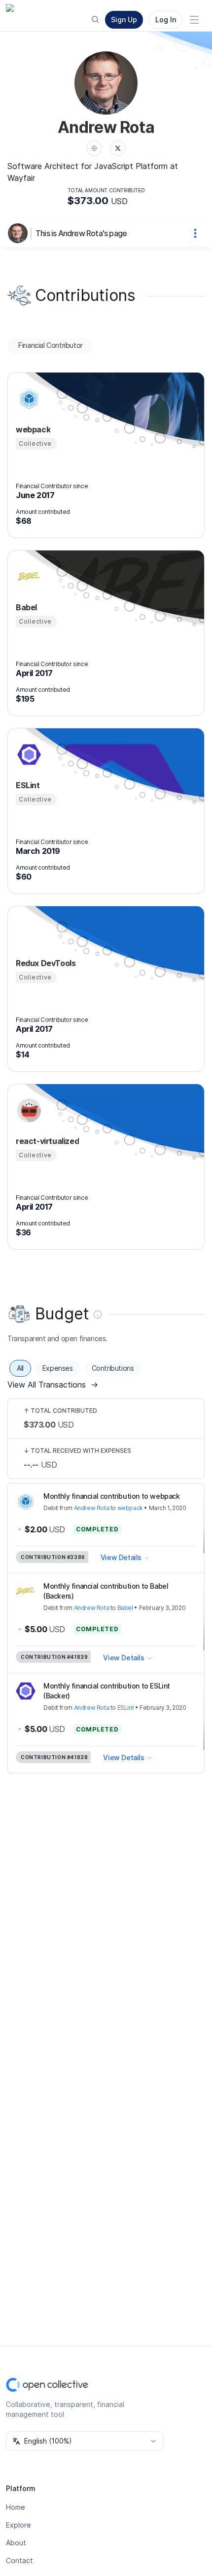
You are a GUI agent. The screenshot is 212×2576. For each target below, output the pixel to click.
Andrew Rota (92, 1508)
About (16, 2543)
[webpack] (28, 399)
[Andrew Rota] (20, 233)
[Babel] (28, 577)
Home (16, 2507)
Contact (19, 2560)
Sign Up (124, 20)
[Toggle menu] (194, 20)
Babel (125, 1608)
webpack (130, 1508)
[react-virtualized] (28, 1110)
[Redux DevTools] (28, 932)
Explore (18, 2525)
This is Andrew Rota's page (81, 233)
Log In (166, 20)
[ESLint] (28, 755)
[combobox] (85, 2441)
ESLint (126, 1708)
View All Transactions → (53, 1385)
